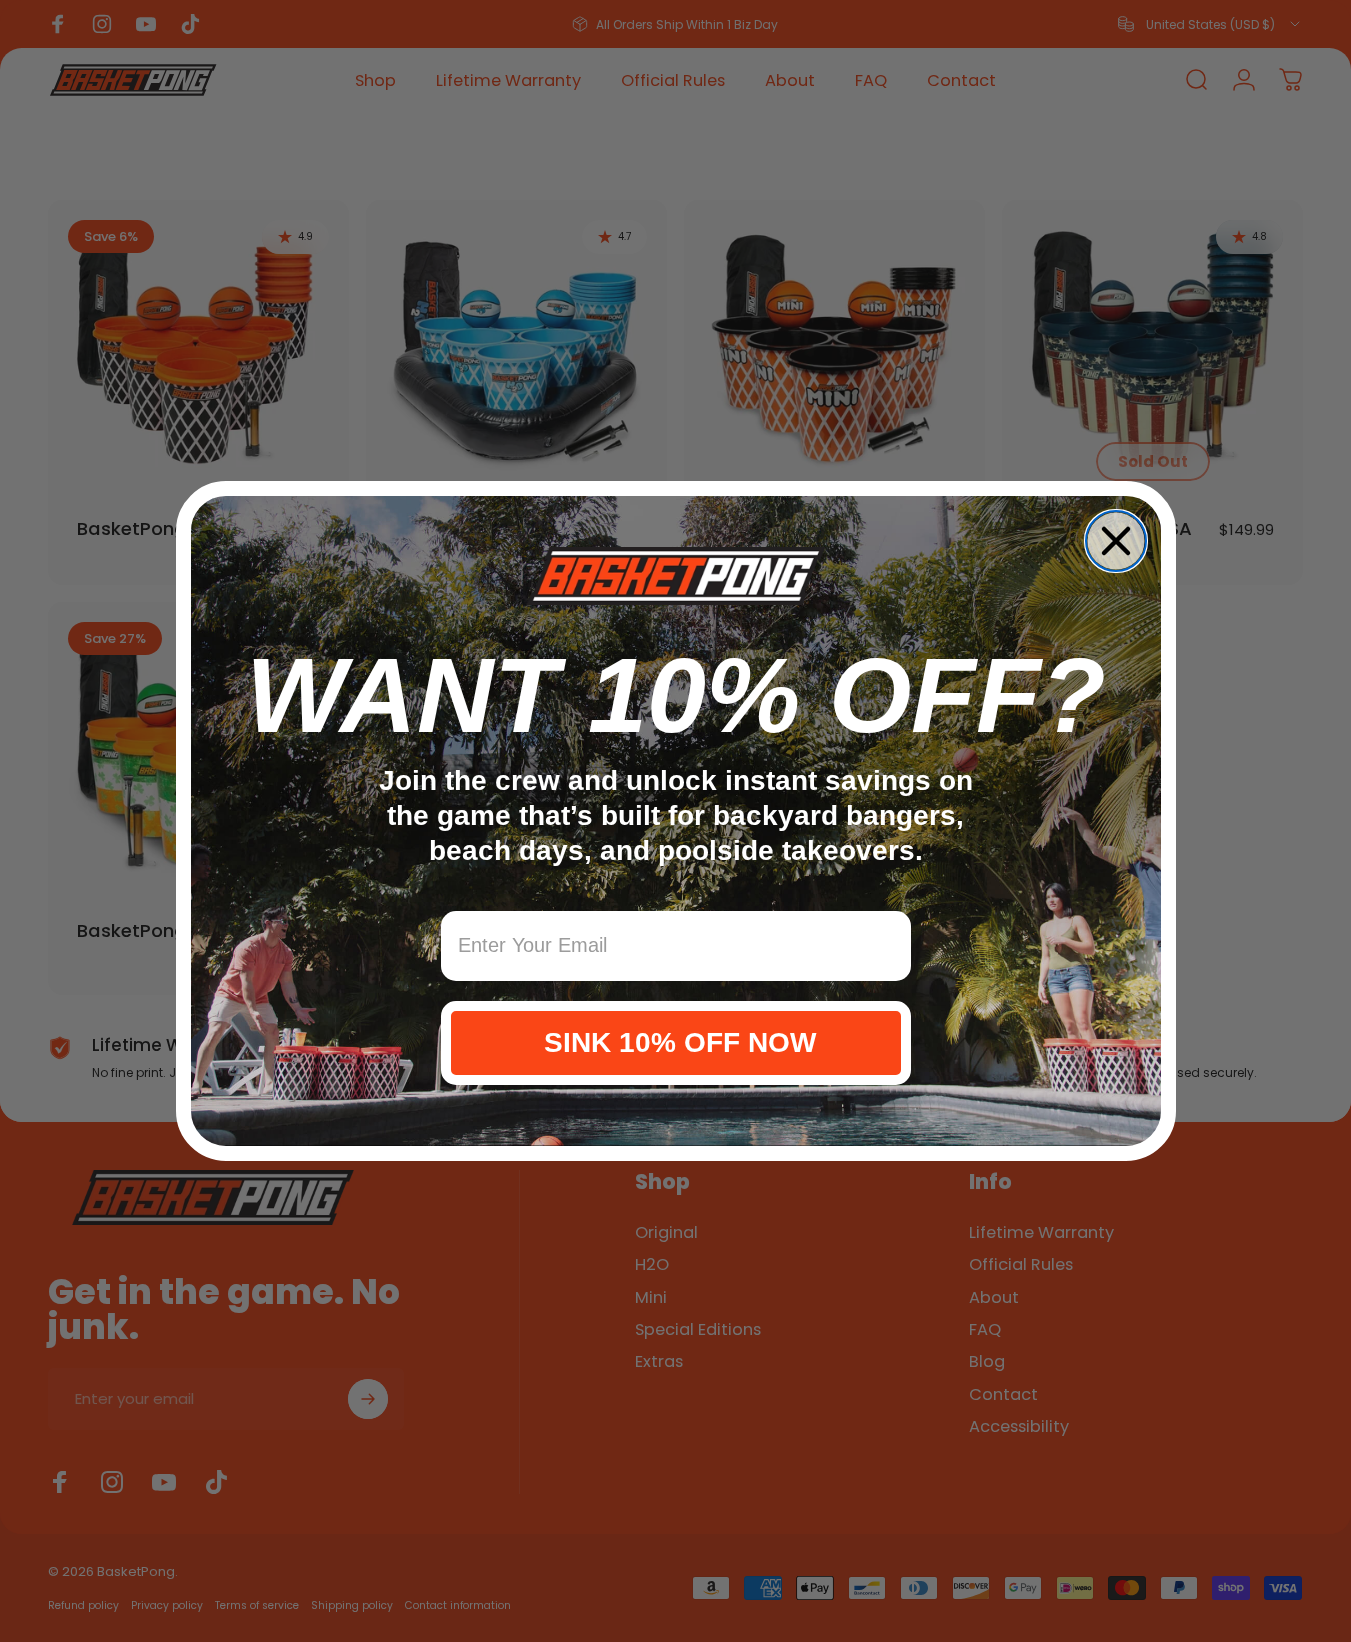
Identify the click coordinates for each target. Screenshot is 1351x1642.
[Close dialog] (1116, 541)
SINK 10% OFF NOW (676, 1042)
